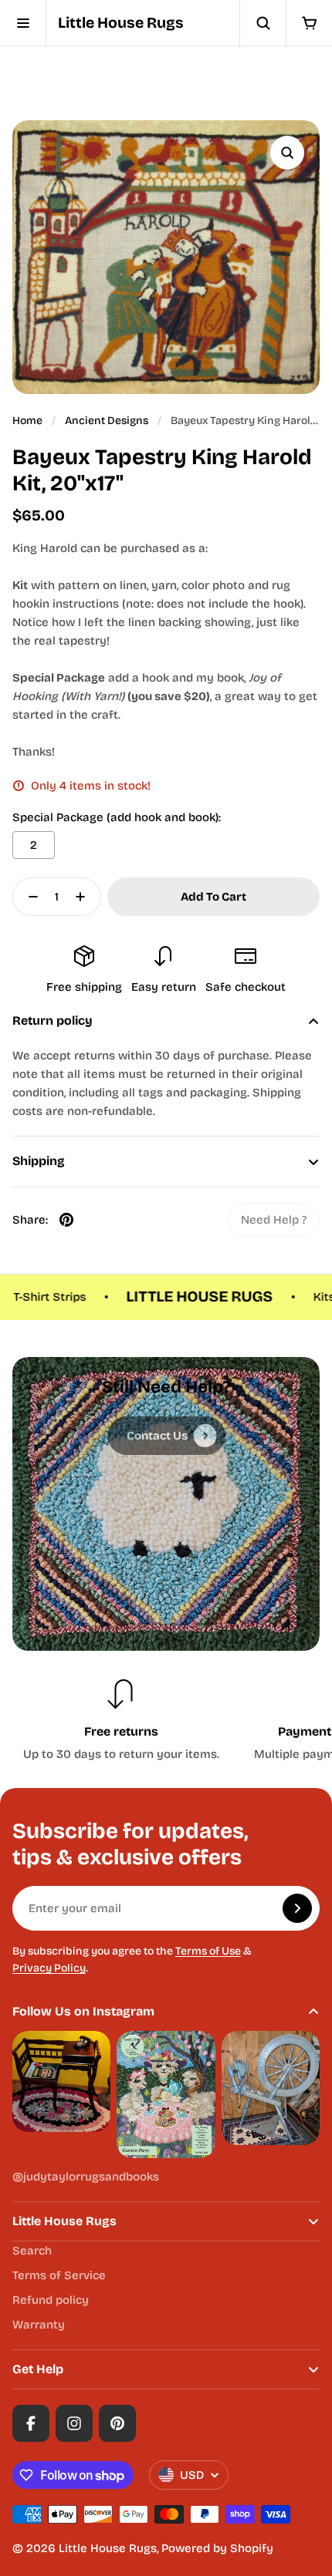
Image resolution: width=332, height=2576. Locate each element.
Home (27, 421)
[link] (274, 1220)
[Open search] (263, 23)
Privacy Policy (49, 1968)
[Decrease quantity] (29, 897)
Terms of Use (208, 1951)
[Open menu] (23, 23)
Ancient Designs (107, 421)
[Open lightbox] (287, 153)
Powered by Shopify (217, 2548)
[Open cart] (309, 23)
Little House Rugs (121, 23)
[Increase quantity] (85, 897)
